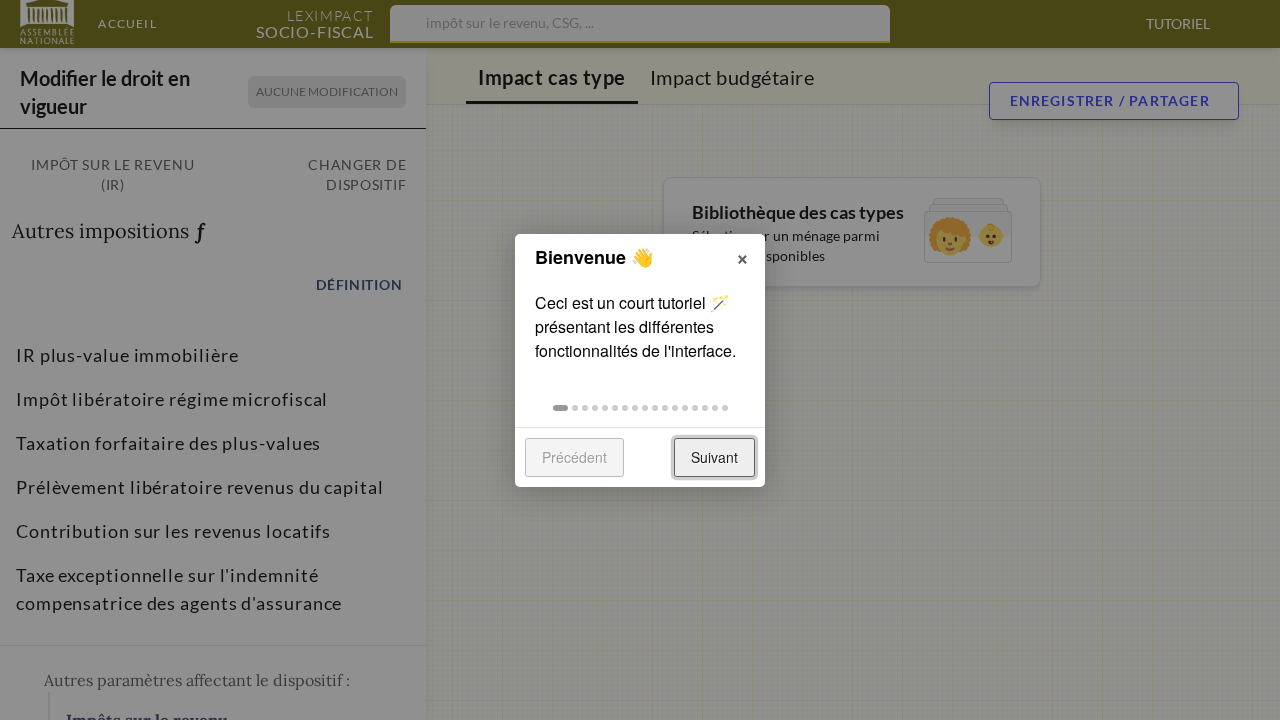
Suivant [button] (714, 457)
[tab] (560, 408)
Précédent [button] (574, 457)
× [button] (742, 256)
